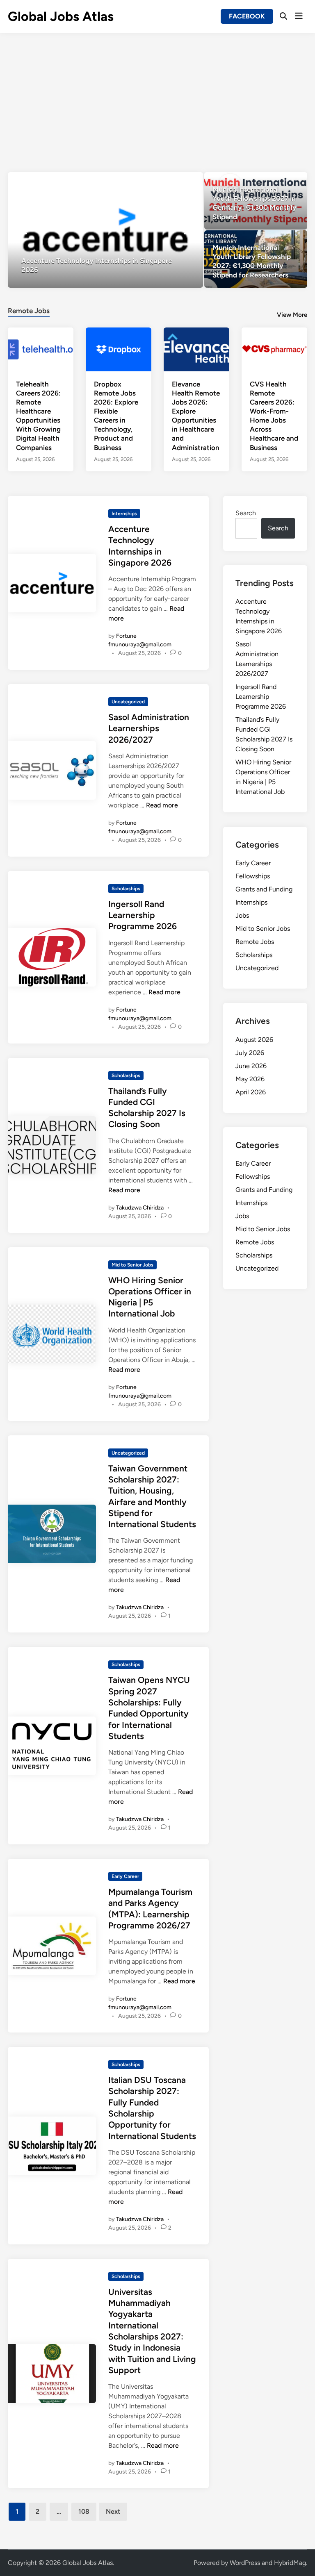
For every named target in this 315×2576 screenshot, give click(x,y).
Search (246, 513)
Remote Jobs (29, 311)
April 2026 (251, 1092)
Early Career (125, 1876)
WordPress (245, 2563)
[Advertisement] (157, 94)
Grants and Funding (264, 889)
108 (84, 2511)
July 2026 (250, 1053)
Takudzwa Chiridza (140, 1208)
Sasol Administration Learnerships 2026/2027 (149, 728)
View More (292, 315)
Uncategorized (128, 702)
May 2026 (250, 1079)
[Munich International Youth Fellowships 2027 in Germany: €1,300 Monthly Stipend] (256, 201)
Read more (162, 805)
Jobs (242, 915)
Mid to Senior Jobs (132, 1265)
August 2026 (254, 1040)
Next (113, 2511)
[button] (165, 182)
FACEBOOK (247, 16)
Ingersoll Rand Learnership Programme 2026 (143, 915)
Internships (124, 514)
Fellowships (253, 876)
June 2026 (251, 1066)
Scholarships (126, 889)
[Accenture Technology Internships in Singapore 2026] (105, 230)
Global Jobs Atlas (61, 16)
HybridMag (290, 2563)
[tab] (29, 310)
